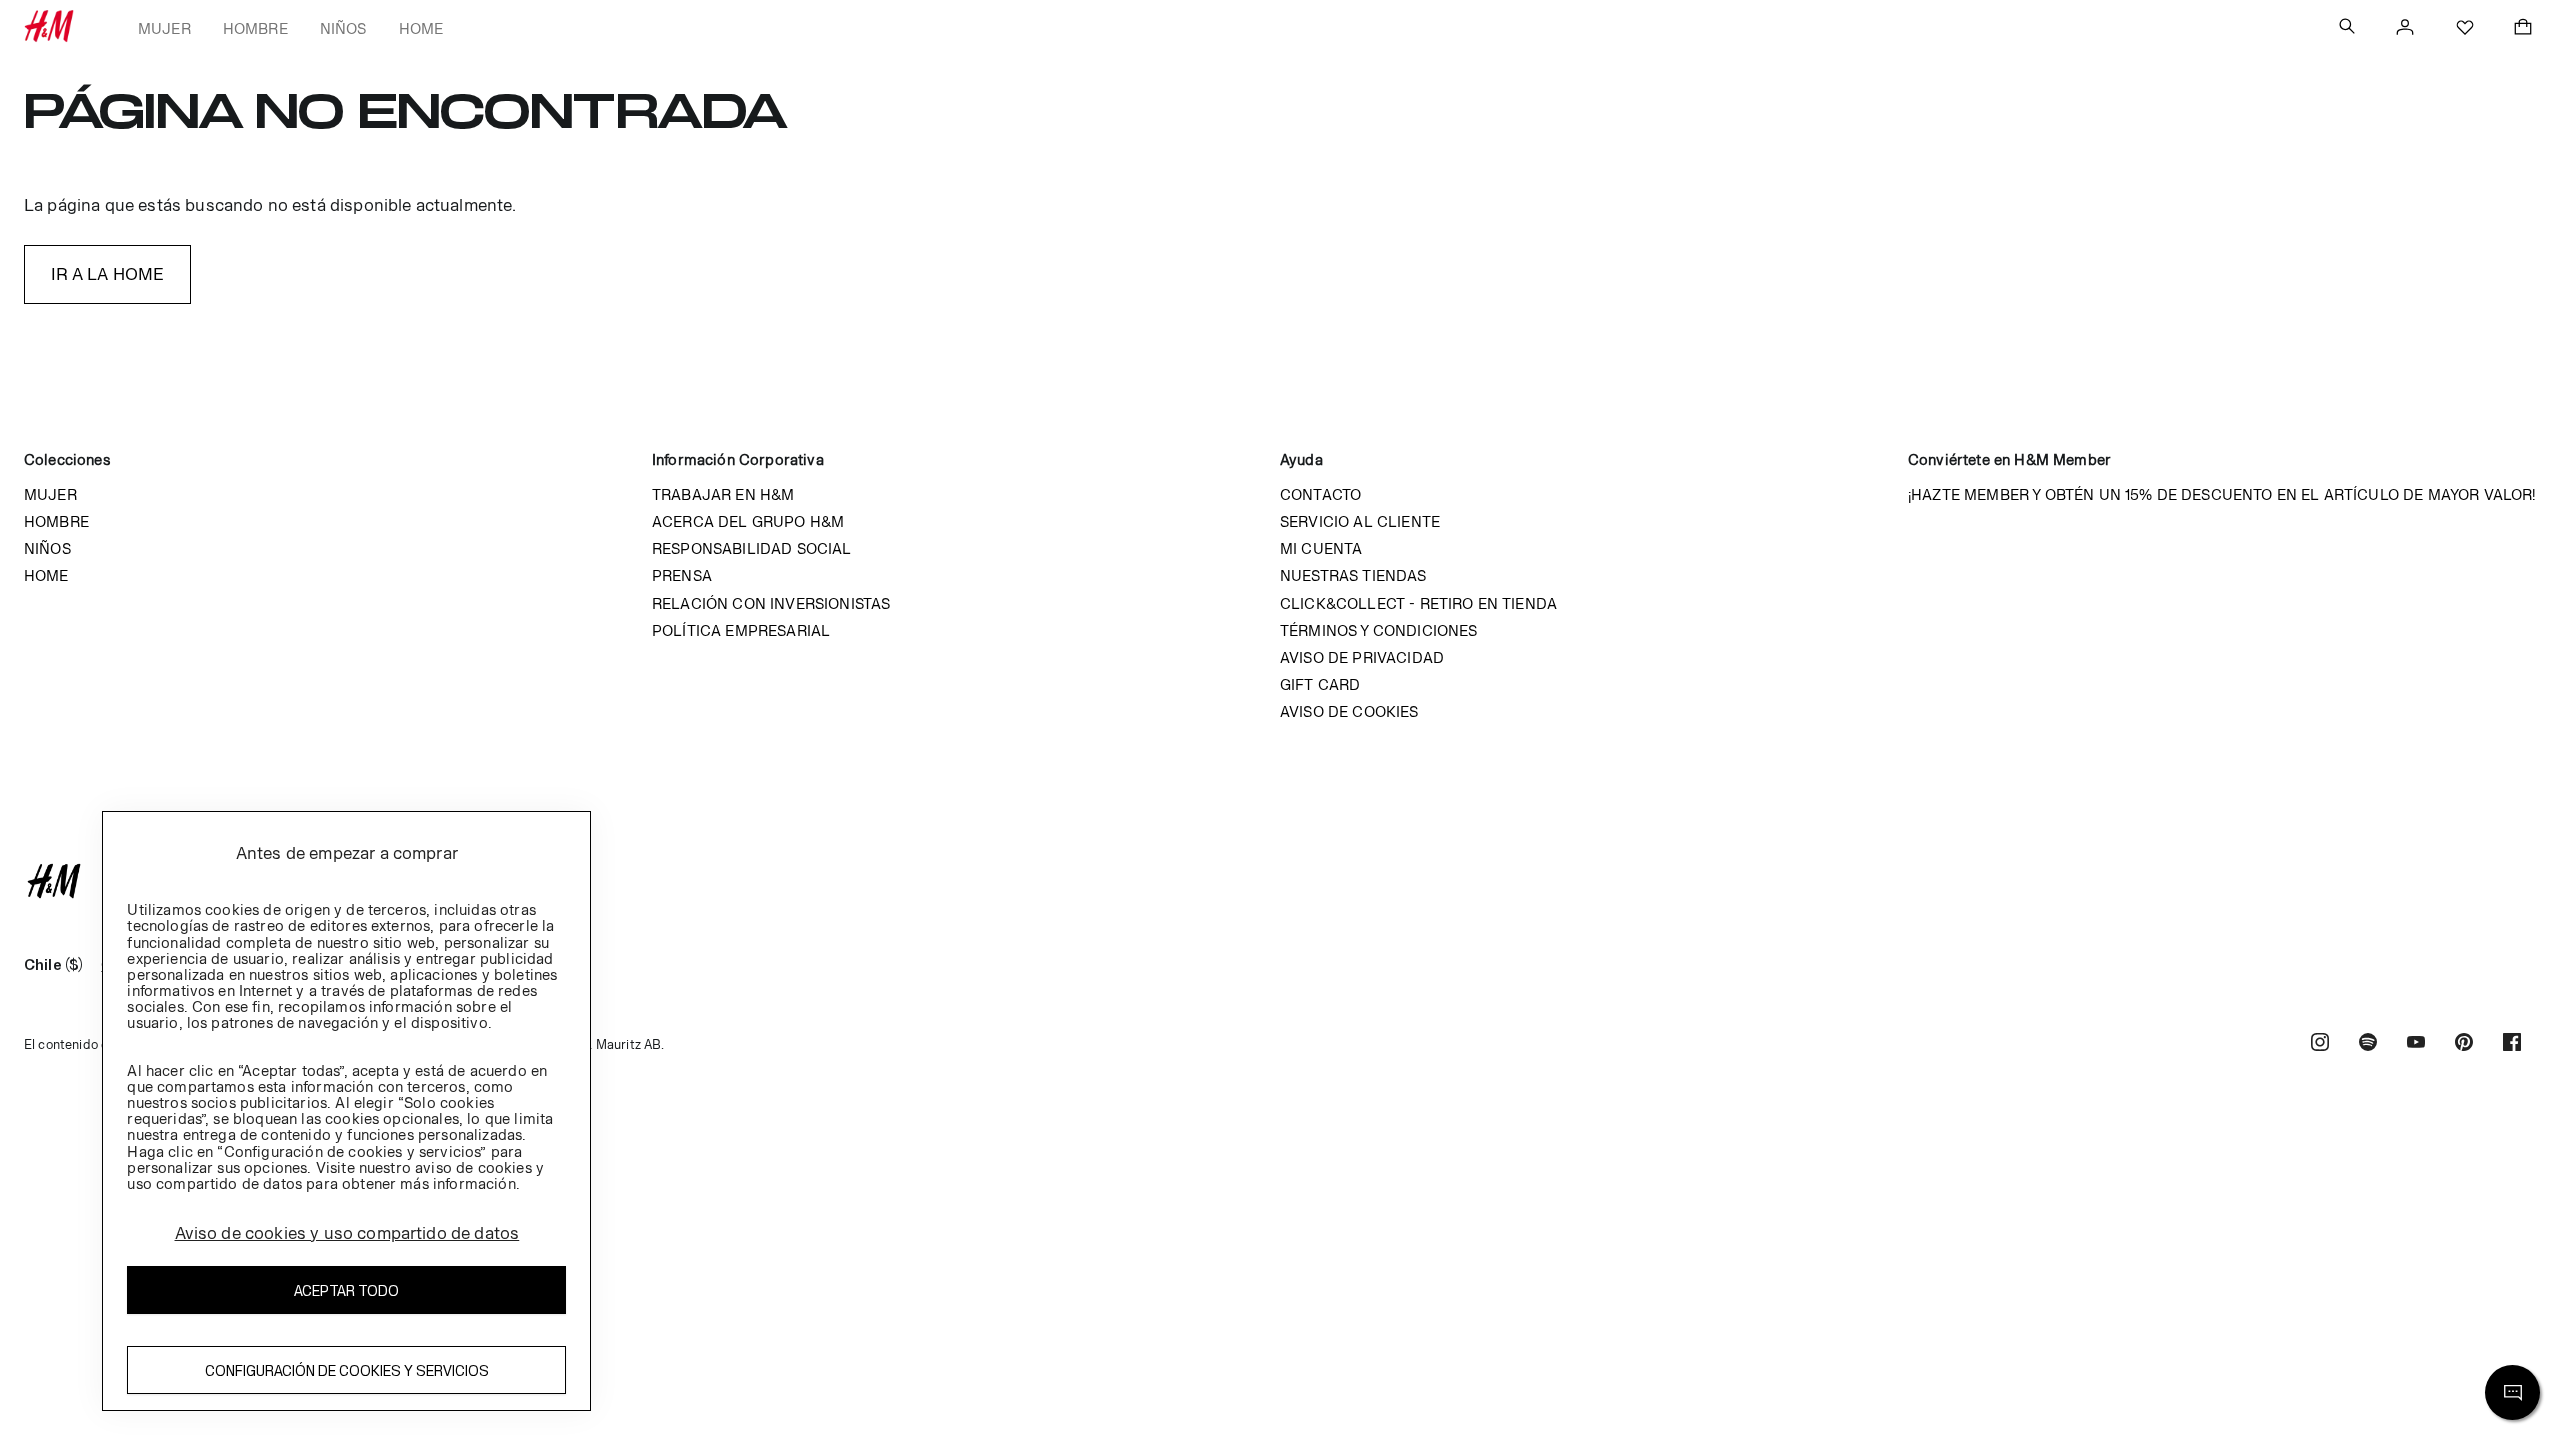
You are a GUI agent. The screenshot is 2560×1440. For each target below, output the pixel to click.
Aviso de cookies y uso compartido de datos (347, 1233)
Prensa (682, 575)
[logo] (1280, 881)
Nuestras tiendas (1353, 575)
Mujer (164, 28)
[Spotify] (2368, 1044)
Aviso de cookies (1349, 711)
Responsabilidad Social (752, 548)
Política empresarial (741, 630)
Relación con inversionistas (771, 603)
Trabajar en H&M (723, 494)
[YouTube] (2416, 1044)
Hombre (255, 28)
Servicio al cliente (1360, 521)
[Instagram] (2320, 1044)
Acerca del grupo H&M (748, 521)
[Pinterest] (2464, 1044)
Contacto (1320, 494)
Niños (343, 28)
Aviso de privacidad (1362, 657)
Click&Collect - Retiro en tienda (1418, 603)
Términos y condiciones (1379, 630)
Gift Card (1320, 684)
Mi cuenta (1321, 548)
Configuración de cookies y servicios (347, 1370)
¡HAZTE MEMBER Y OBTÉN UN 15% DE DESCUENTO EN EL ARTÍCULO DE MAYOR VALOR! (2222, 494)
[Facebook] (2512, 1044)
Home (421, 28)
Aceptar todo (346, 1290)
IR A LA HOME (108, 274)
